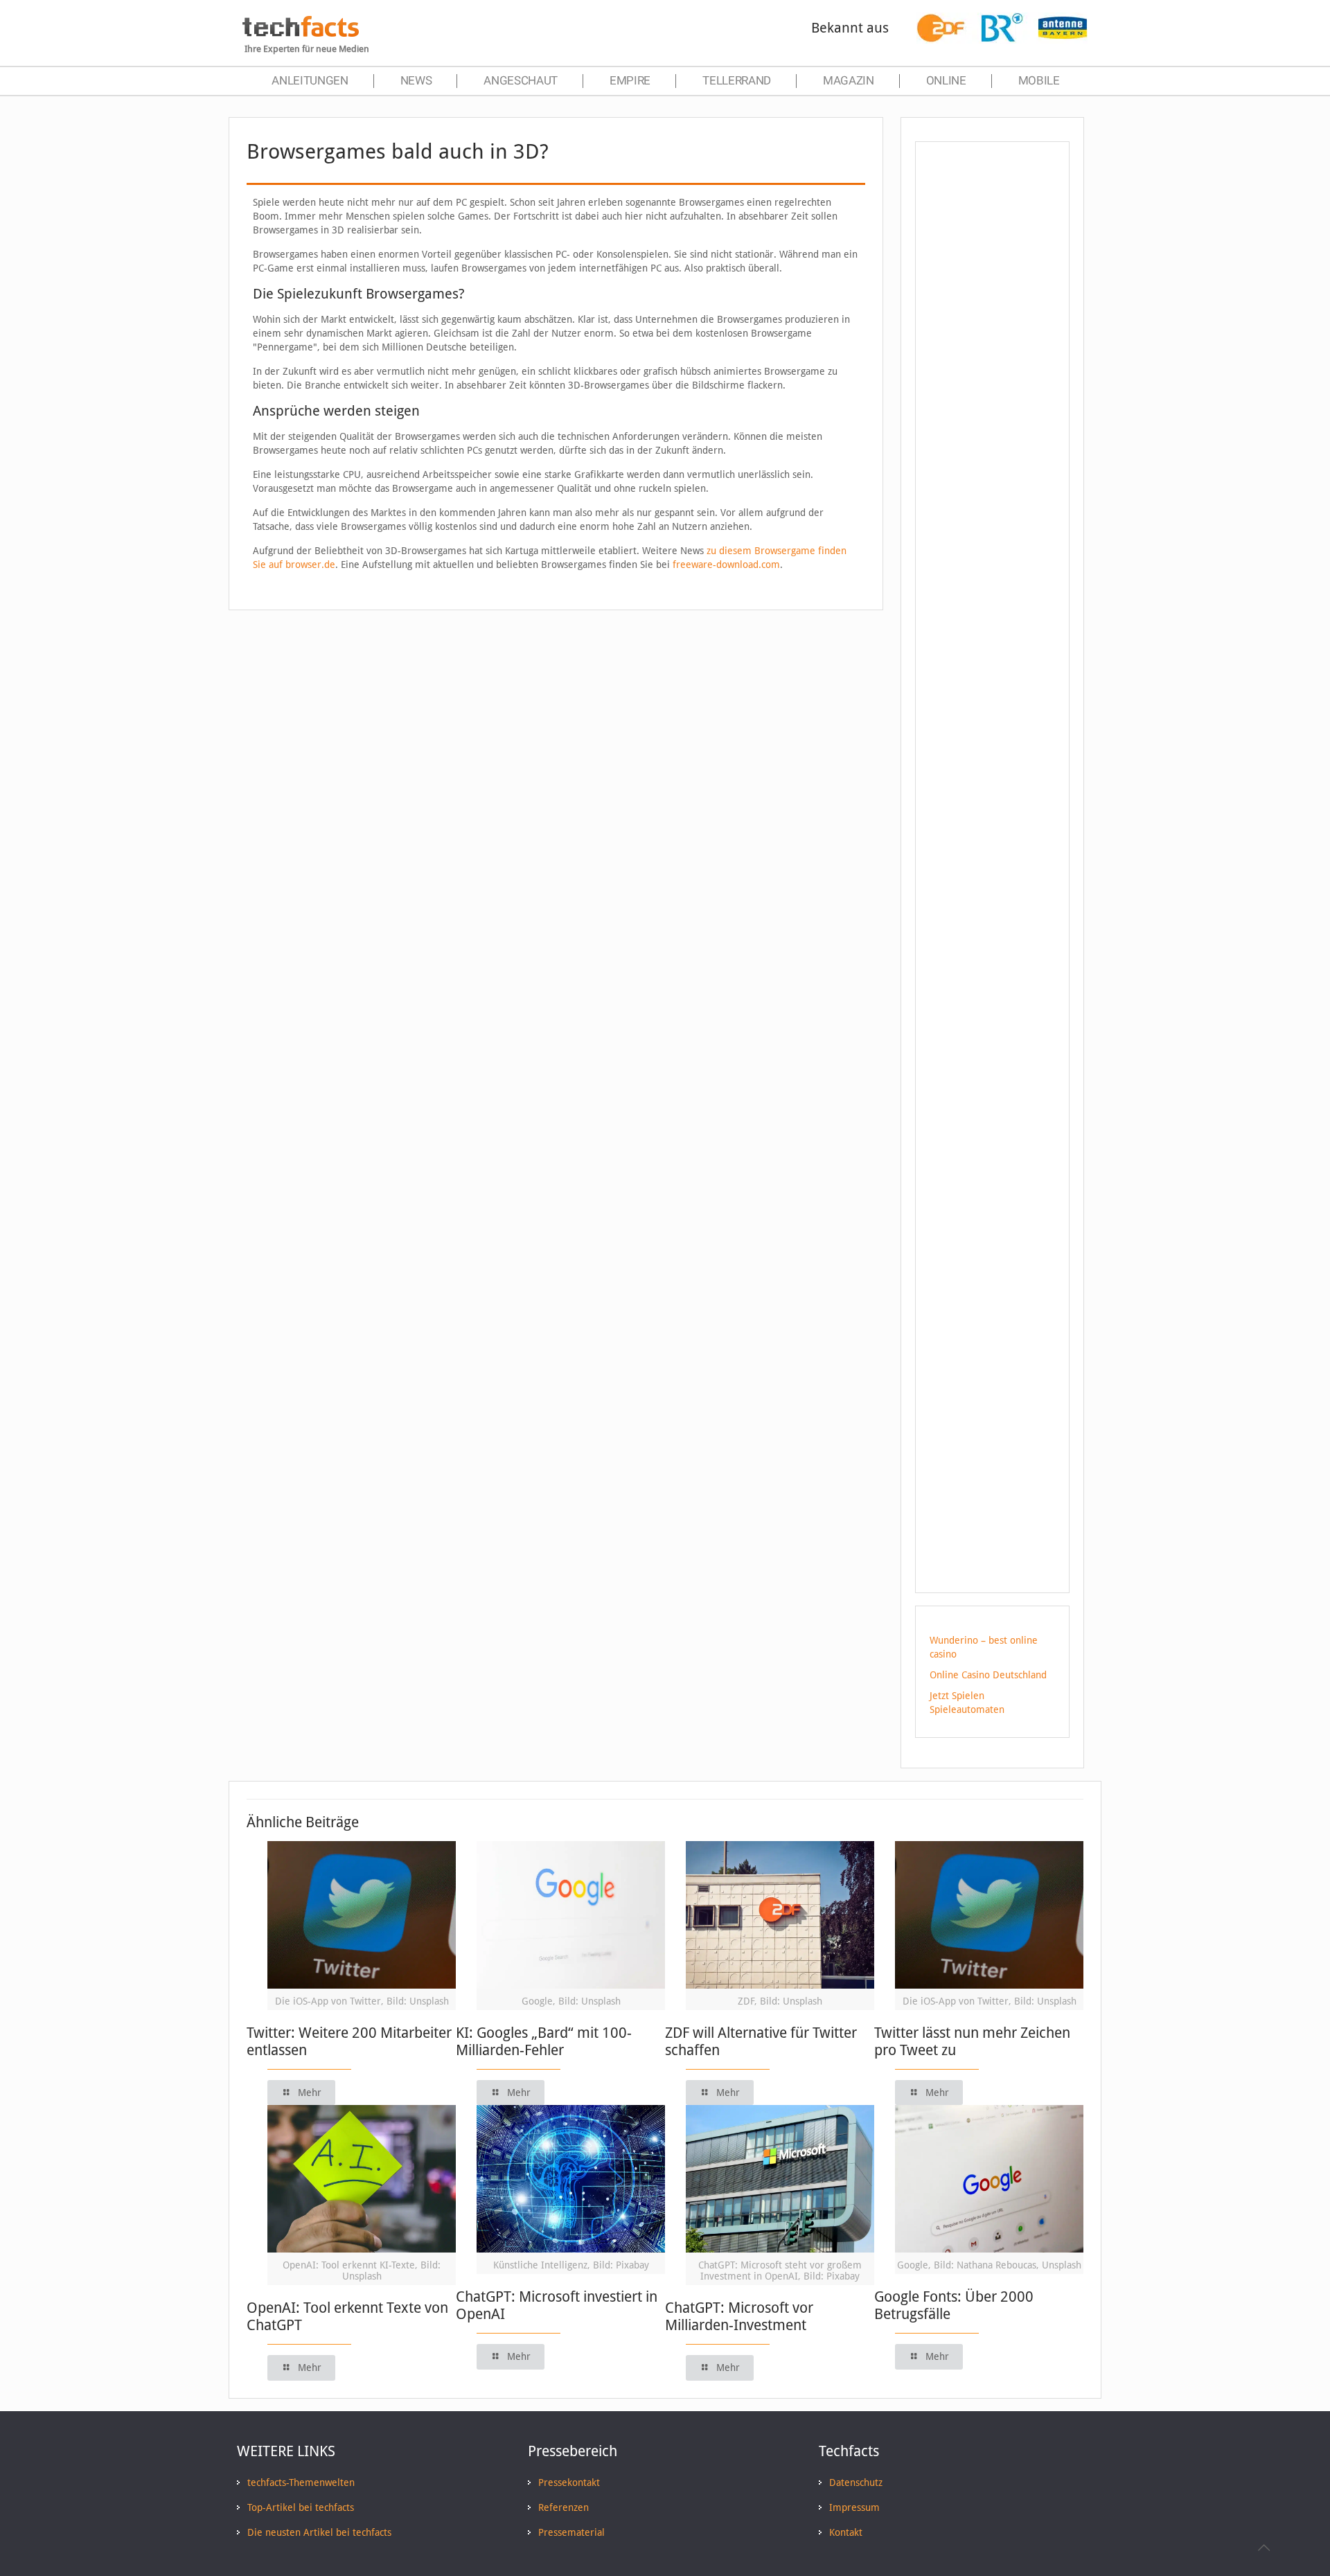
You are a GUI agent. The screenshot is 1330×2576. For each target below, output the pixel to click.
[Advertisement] (992, 401)
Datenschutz (856, 2482)
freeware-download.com (726, 565)
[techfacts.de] (301, 33)
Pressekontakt (569, 2482)
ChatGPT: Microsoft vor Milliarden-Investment (739, 2316)
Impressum (854, 2507)
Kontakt (846, 2532)
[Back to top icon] (1263, 2548)
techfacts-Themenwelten (301, 2482)
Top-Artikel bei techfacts (301, 2507)
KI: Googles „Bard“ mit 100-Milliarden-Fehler (544, 2041)
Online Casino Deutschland (988, 1675)
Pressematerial (571, 2532)
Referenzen (564, 2507)
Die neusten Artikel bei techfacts (319, 2532)
